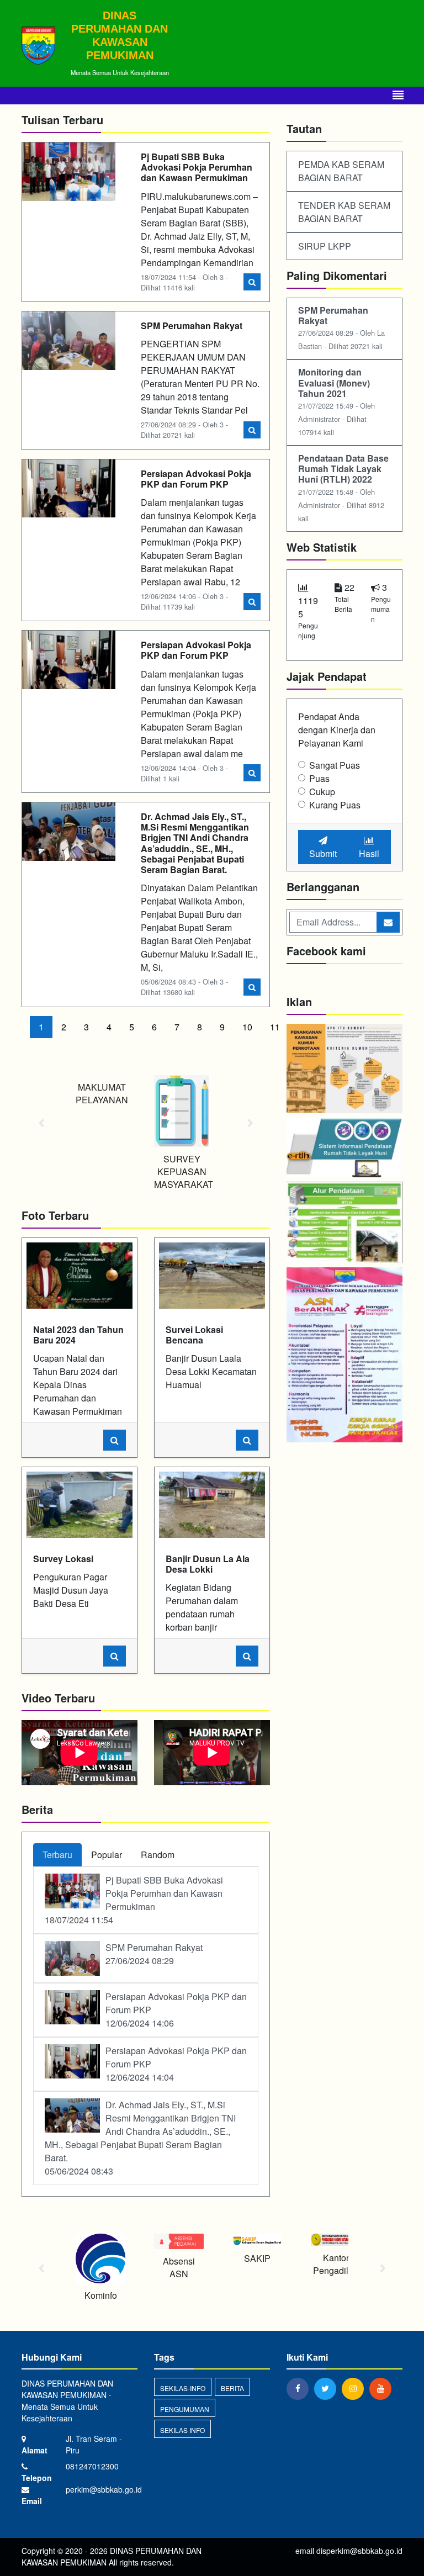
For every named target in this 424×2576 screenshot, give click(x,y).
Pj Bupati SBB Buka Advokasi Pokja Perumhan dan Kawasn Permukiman (197, 167)
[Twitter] (328, 2388)
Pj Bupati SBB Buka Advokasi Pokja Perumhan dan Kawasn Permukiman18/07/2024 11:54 (134, 1900)
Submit (323, 853)
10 (247, 1027)
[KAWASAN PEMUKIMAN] (344, 1069)
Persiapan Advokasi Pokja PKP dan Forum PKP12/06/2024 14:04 (176, 2064)
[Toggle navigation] (398, 95)
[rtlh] (344, 1223)
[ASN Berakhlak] (344, 1356)
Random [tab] (158, 1855)
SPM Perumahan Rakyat (192, 326)
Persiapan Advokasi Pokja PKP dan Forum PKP (196, 479)
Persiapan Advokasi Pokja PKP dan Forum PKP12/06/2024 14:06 (176, 2010)
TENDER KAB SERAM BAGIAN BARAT (344, 212)
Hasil (369, 853)
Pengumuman (185, 2409)
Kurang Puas (335, 805)
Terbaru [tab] (57, 1855)
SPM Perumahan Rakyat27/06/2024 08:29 (154, 1954)
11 (275, 1027)
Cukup (322, 792)
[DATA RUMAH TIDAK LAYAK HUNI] (344, 1149)
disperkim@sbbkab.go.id (359, 2551)
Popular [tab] (107, 1855)
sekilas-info (183, 2388)
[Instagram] (356, 2388)
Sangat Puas (335, 765)
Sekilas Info (182, 2430)
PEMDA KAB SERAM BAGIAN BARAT (341, 171)
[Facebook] (300, 2388)
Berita (232, 2388)
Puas (319, 778)
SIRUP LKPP (325, 246)
